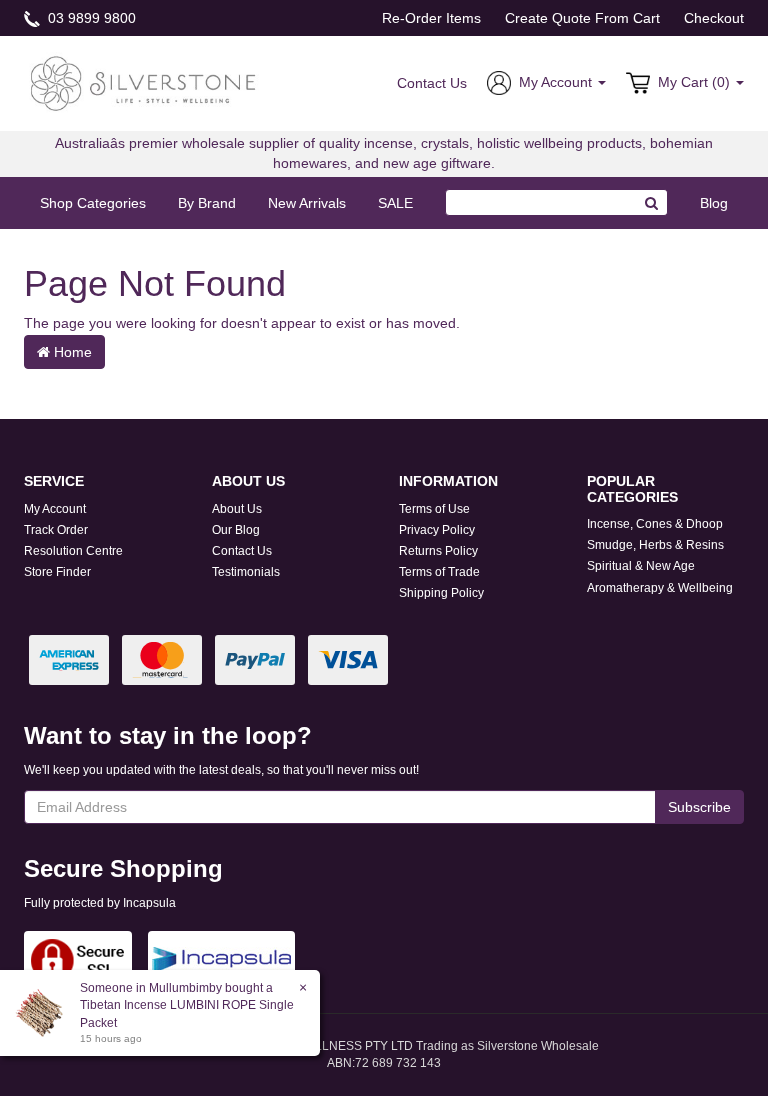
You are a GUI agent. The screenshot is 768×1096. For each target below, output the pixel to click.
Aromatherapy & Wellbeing (660, 588)
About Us (237, 509)
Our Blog (236, 530)
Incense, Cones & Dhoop (655, 524)
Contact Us (432, 83)
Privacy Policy (437, 530)
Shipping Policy (441, 593)
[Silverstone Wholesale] (144, 82)
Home (71, 352)
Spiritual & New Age (641, 566)
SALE (395, 203)
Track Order (56, 530)
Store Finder (57, 572)
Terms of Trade (439, 572)
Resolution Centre (73, 551)
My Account (55, 509)
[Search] (652, 202)
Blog (714, 203)
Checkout (714, 18)
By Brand (207, 203)
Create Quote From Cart (582, 18)
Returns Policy (438, 551)
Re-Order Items (431, 18)
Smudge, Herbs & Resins (655, 545)
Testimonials (246, 572)
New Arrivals (307, 203)
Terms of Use (434, 509)
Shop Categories (93, 203)
